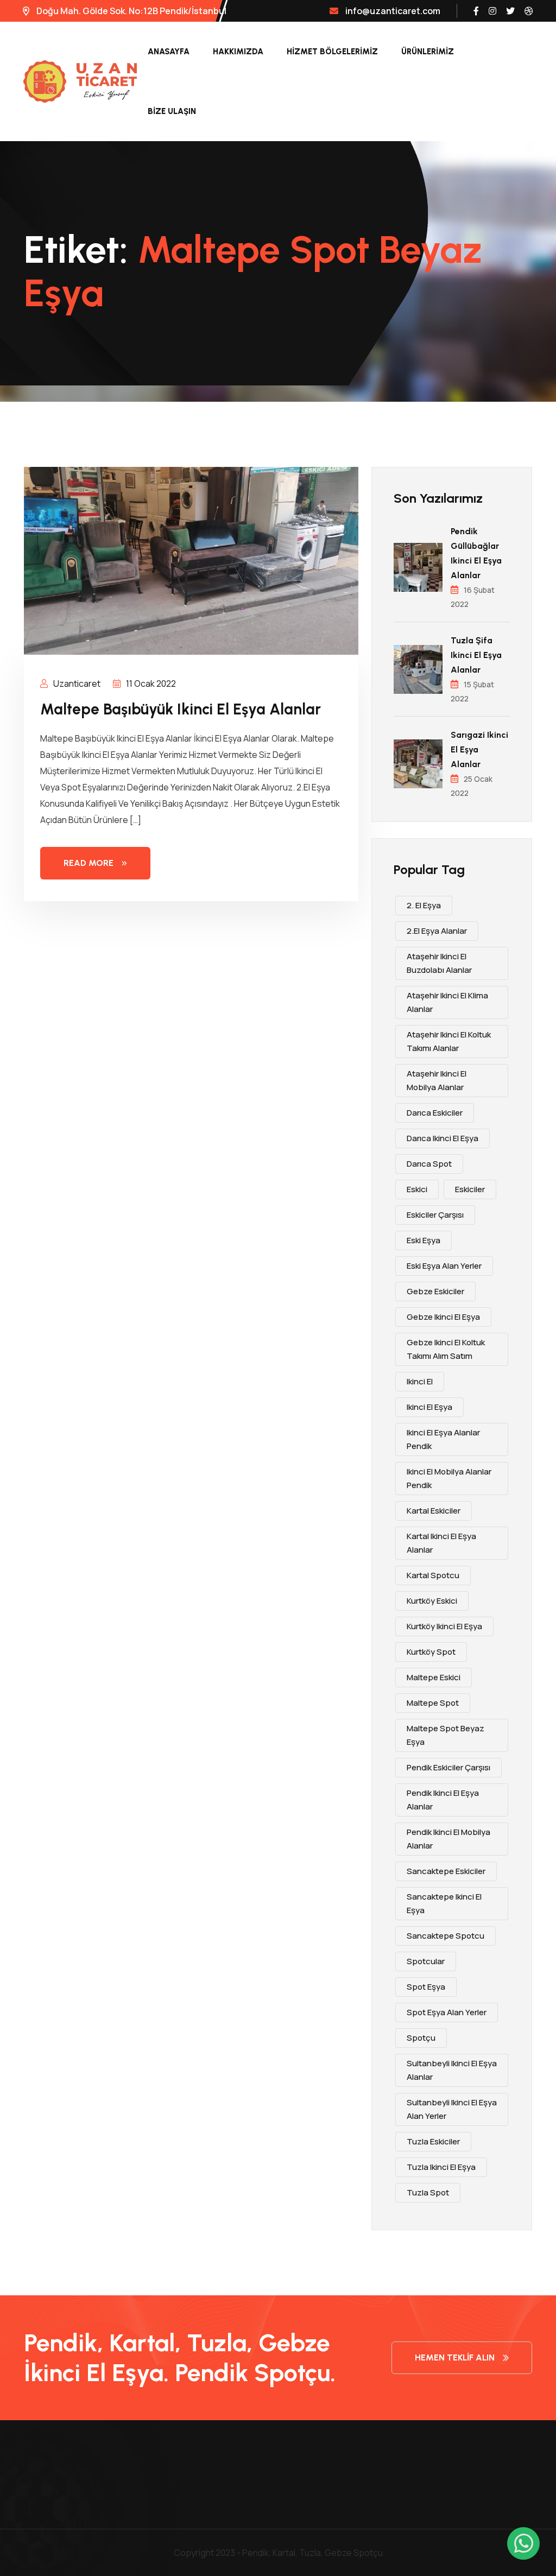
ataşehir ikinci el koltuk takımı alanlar (449, 1041)
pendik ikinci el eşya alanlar (443, 1800)
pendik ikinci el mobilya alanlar (448, 1839)
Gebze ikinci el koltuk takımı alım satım (446, 1349)
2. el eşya (424, 905)
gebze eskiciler (435, 1291)
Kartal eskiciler (434, 1511)
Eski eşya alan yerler (444, 1266)
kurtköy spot (431, 1652)
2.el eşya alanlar (437, 931)
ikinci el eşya (429, 1407)
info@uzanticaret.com (393, 11)
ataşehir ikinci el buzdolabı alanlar (439, 963)
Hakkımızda (238, 52)
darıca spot (429, 1164)
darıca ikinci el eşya (443, 1138)
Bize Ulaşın (172, 111)
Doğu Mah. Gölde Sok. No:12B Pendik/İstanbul (131, 11)
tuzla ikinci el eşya (441, 2167)
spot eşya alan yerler (447, 2012)
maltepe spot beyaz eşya (446, 1735)
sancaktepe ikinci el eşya (444, 1903)
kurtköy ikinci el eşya (444, 1626)
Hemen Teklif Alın (455, 2357)
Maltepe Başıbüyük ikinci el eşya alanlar (181, 709)
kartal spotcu (433, 1575)
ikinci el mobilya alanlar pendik (449, 1478)
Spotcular (426, 1961)
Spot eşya (426, 1987)
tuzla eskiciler (433, 2141)
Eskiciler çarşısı (435, 1215)
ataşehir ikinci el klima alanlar (447, 1002)
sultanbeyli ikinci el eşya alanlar (452, 2070)
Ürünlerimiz (428, 52)
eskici (417, 1189)
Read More (89, 863)
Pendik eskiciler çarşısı (448, 1767)
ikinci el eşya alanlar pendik (443, 1439)
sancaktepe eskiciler (446, 1871)
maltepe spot (433, 1703)
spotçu (421, 2038)
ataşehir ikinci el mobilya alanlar (437, 1080)
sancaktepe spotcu (446, 1936)
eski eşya (424, 1240)
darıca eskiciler (435, 1113)
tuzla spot (428, 2192)
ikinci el (420, 1381)
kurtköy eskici (432, 1601)
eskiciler (470, 1189)
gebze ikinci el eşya (443, 1317)
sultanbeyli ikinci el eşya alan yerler (452, 2109)
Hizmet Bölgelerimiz (332, 52)
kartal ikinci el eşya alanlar (441, 1543)
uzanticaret (76, 683)
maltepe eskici (434, 1677)
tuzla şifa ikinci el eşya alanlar (476, 655)
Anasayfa (169, 52)
